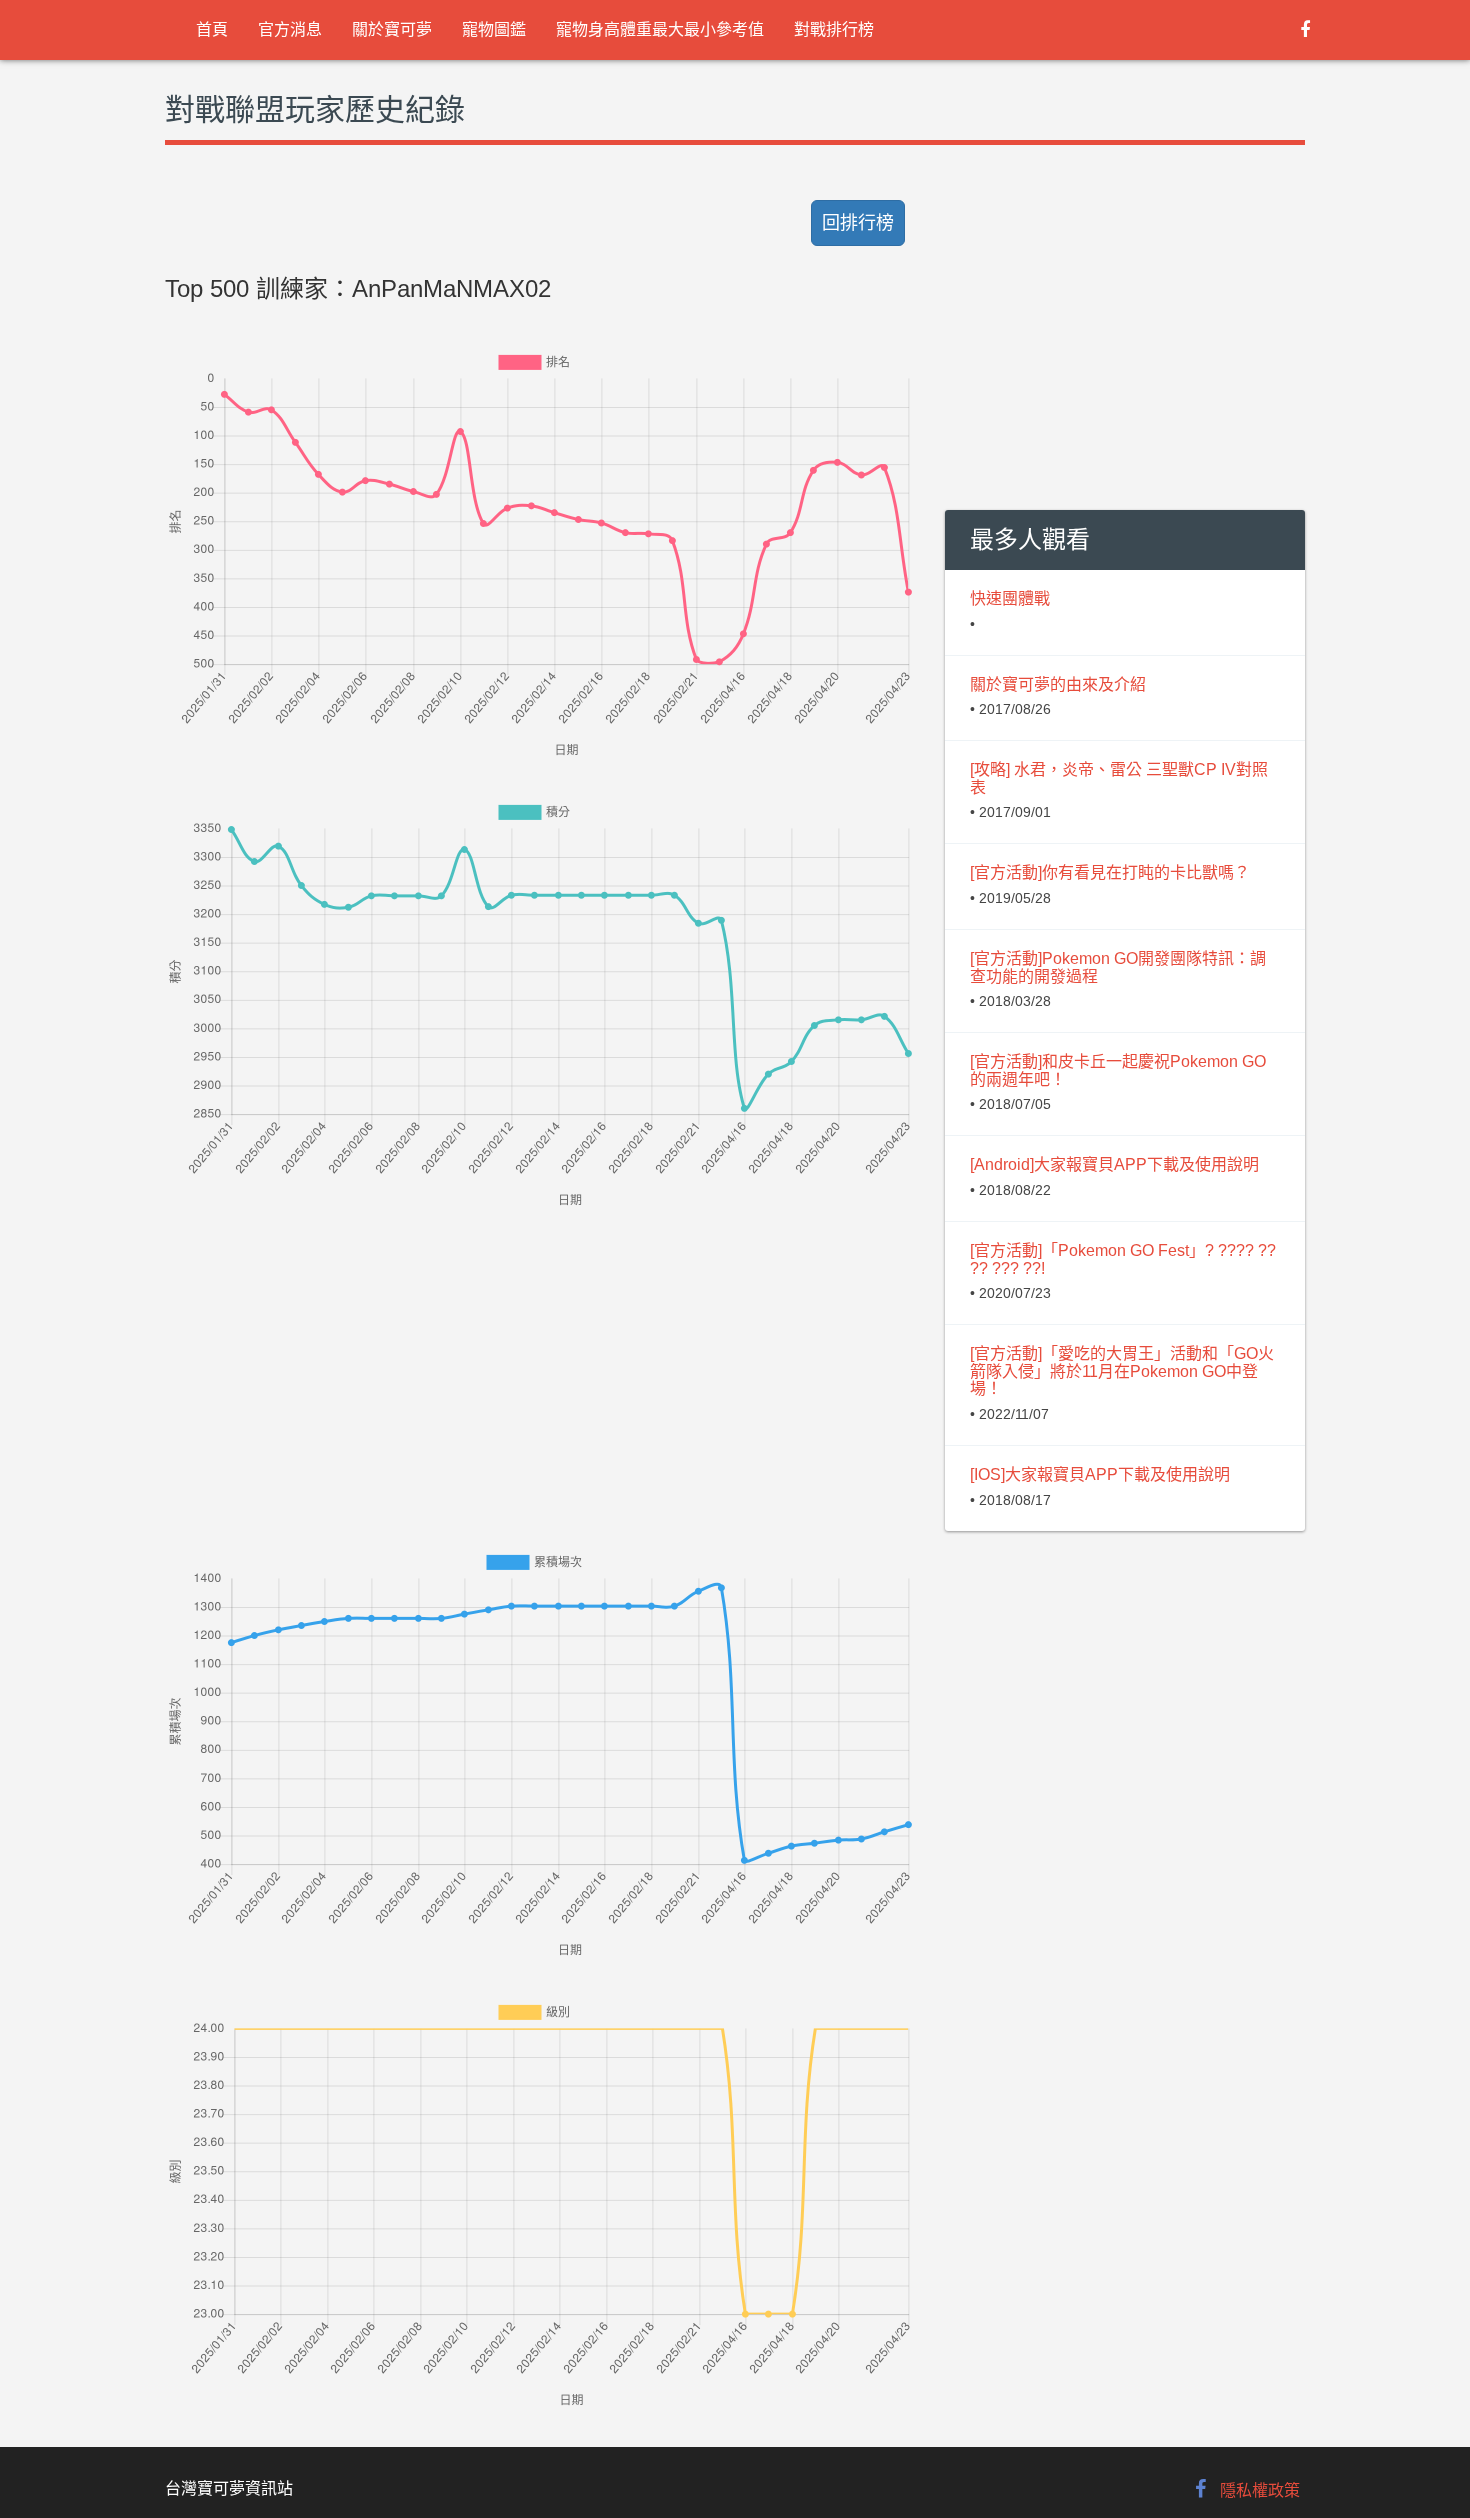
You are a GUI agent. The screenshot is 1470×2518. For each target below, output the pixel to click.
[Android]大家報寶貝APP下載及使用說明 (1114, 1164)
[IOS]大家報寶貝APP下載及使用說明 (1100, 1474)
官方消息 (290, 29)
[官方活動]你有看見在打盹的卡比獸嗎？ (1110, 872)
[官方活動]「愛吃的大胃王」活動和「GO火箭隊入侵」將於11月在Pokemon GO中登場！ (1122, 1371)
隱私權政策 (1260, 2490)
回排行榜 (858, 223)
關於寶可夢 (392, 29)
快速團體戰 (1010, 598)
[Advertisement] (540, 1352)
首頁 (212, 29)
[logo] (165, 30)
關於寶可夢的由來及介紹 (1058, 684)
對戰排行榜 (834, 29)
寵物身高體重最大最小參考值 (660, 29)
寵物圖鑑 (494, 29)
